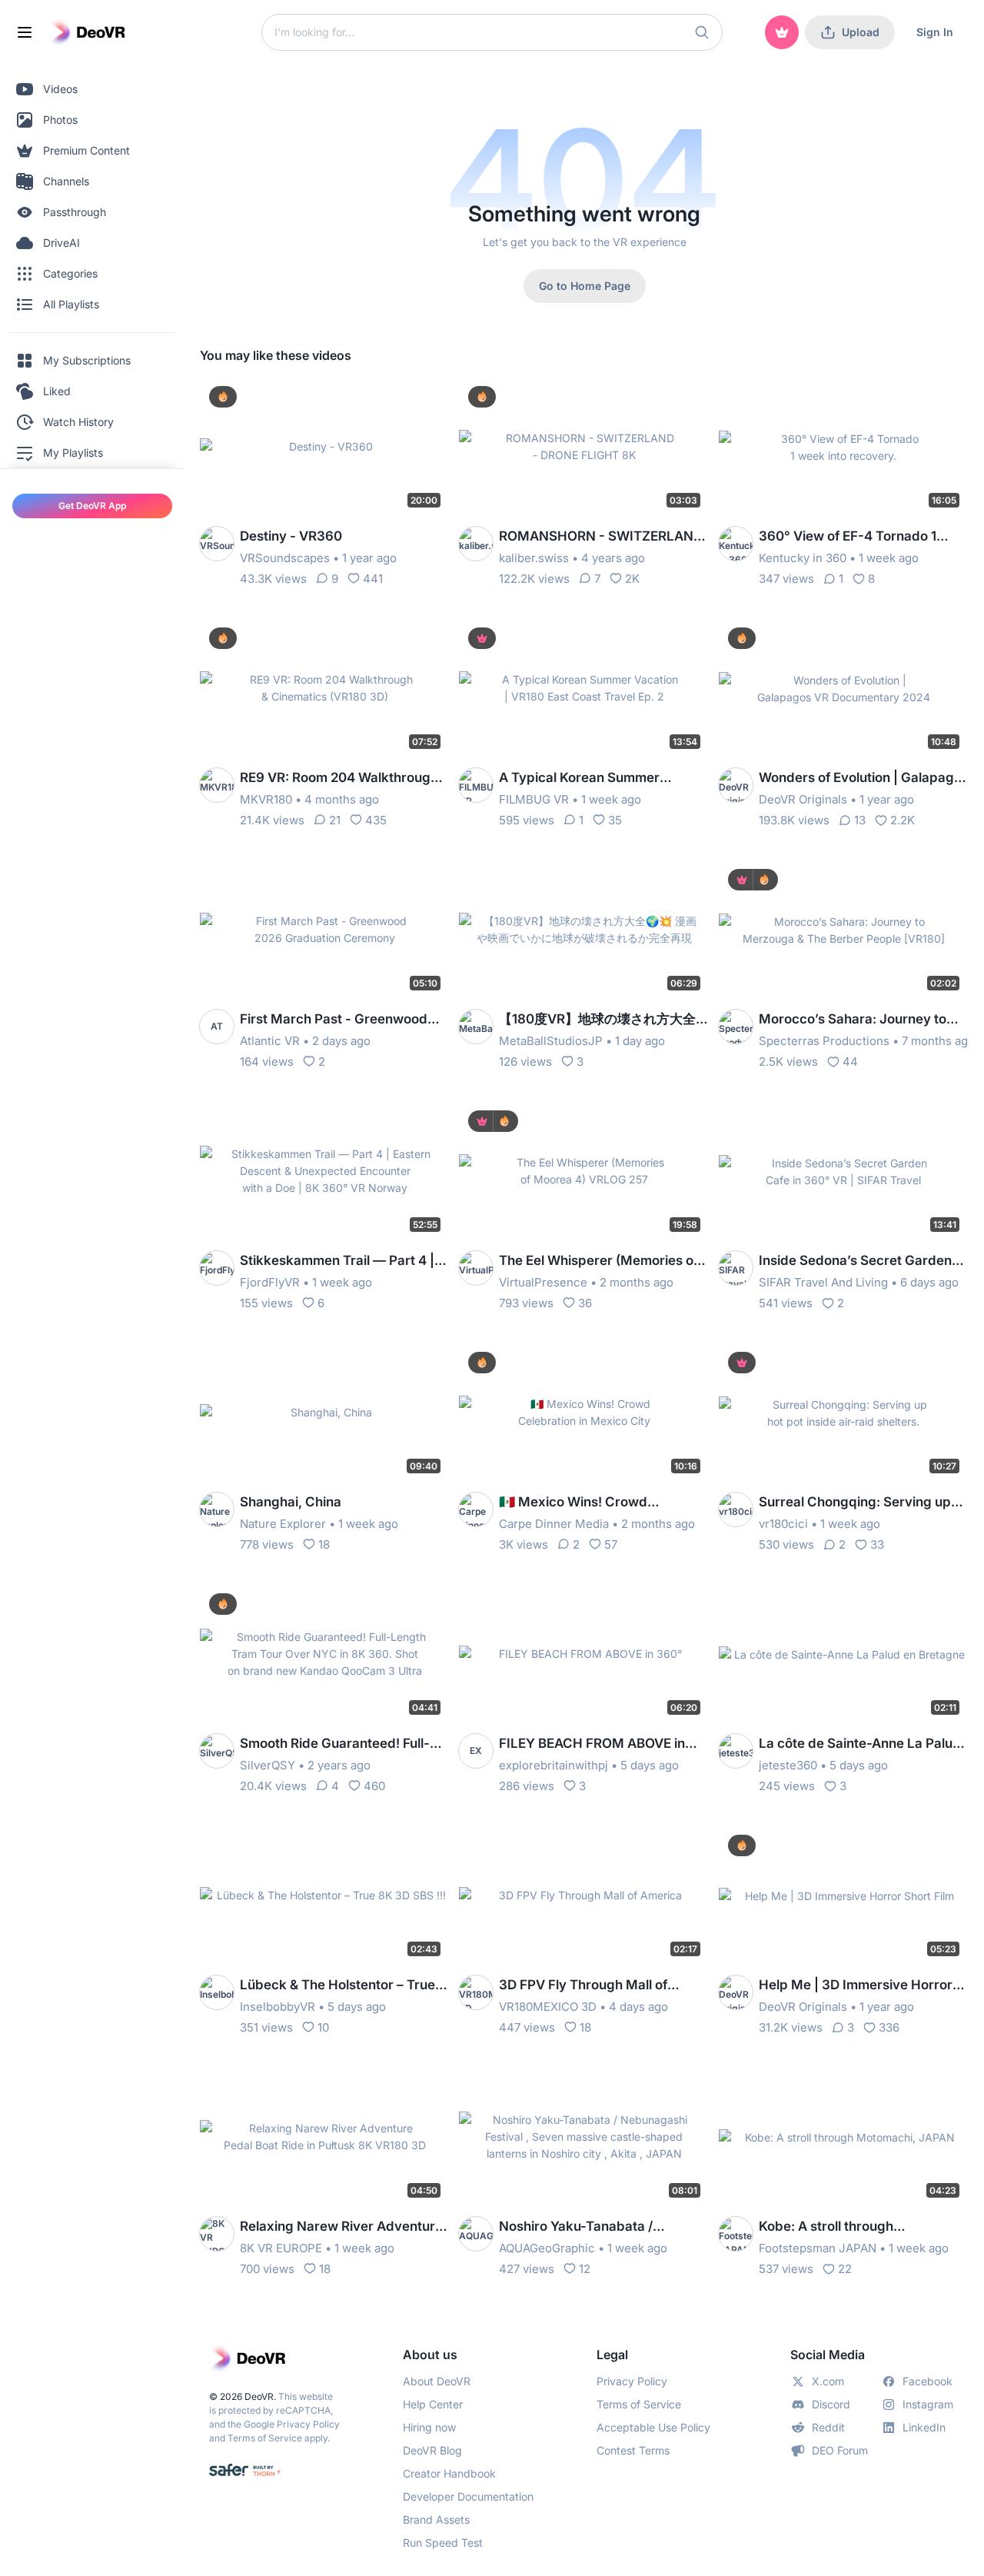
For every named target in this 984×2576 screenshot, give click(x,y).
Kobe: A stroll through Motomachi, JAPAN (826, 2227)
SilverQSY (268, 1765)
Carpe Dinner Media (554, 1524)
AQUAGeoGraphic (547, 2248)
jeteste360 (788, 1765)
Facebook (927, 2381)
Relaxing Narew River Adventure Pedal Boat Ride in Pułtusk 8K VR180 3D (341, 2227)
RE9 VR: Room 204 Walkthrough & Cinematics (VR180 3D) (345, 779)
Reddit (828, 2427)
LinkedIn (924, 2427)
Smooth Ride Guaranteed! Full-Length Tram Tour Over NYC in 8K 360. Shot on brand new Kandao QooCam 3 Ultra (335, 1744)
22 (845, 2269)
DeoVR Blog (432, 2450)
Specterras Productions (824, 1041)
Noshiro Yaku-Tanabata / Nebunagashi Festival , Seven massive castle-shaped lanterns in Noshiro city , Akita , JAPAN (598, 2227)
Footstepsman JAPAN (818, 2248)
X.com (828, 2381)
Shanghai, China (291, 1502)
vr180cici (783, 1524)
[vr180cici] (736, 1509)
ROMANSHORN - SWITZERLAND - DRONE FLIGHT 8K (601, 537)
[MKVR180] (217, 785)
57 (611, 1544)
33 (877, 1544)
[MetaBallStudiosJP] (476, 1027)
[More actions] (428, 398)
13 (860, 820)
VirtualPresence (543, 1282)
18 (324, 1544)
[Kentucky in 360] (736, 544)
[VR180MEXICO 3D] (476, 1992)
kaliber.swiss (534, 558)
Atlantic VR (270, 1041)
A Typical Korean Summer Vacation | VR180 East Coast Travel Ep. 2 (587, 779)
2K (632, 579)
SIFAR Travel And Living (823, 1282)
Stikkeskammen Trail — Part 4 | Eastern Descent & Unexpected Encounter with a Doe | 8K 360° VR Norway (337, 1261)
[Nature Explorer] (217, 1509)
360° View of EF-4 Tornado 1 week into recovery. (848, 537)
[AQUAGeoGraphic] (476, 2234)
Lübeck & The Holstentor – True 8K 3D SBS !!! (337, 1986)
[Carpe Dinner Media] (476, 1509)
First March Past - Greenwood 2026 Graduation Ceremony (334, 1020)
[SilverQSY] (217, 1751)
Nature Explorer (283, 1524)
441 (373, 579)
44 (850, 1062)
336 (889, 2027)
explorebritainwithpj (553, 1765)
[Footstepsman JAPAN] (736, 2234)
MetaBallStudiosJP (551, 1041)
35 (615, 820)
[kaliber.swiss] (476, 544)
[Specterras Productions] (736, 1027)
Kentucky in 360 (803, 558)
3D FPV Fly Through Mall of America (583, 1986)
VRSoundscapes (285, 558)
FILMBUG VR (534, 799)
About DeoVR (437, 2381)
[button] (702, 32)
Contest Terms (633, 2450)
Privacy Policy (308, 2424)
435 (376, 820)
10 (323, 2027)
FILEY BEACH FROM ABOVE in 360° (592, 1744)
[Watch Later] (401, 398)
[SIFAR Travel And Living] (736, 1268)
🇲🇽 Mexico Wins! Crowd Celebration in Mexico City (581, 1503)
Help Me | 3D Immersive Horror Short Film (856, 1986)
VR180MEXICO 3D (548, 2007)
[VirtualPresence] (476, 1268)
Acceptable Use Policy (653, 2427)
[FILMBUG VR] (476, 785)
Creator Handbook (449, 2473)
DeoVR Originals (803, 799)
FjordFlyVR (270, 1282)
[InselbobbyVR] (217, 1992)
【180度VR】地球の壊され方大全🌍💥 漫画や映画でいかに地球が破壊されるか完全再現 (602, 1020)
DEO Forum (840, 2450)
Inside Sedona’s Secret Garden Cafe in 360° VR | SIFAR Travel (855, 1261)
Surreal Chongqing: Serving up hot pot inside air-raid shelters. (855, 1503)
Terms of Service (265, 2438)
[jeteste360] (736, 1751)
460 (374, 1786)
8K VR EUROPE (281, 2248)
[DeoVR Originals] (736, 785)
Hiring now (429, 2427)
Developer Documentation (468, 2496)
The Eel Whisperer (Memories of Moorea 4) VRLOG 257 (598, 1261)
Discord (831, 2404)
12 (585, 2269)
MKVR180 (266, 799)
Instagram (928, 2404)
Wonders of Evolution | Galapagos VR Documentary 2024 (864, 779)
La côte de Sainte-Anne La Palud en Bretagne (860, 1744)
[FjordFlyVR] (217, 1268)
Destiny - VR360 (291, 536)
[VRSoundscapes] (217, 544)
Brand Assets (436, 2519)
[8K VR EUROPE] (217, 2234)
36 (585, 1303)
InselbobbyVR (278, 2007)
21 (335, 820)
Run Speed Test (443, 2543)
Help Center (433, 2404)
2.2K (903, 820)
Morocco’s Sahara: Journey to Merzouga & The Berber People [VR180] (856, 1020)
